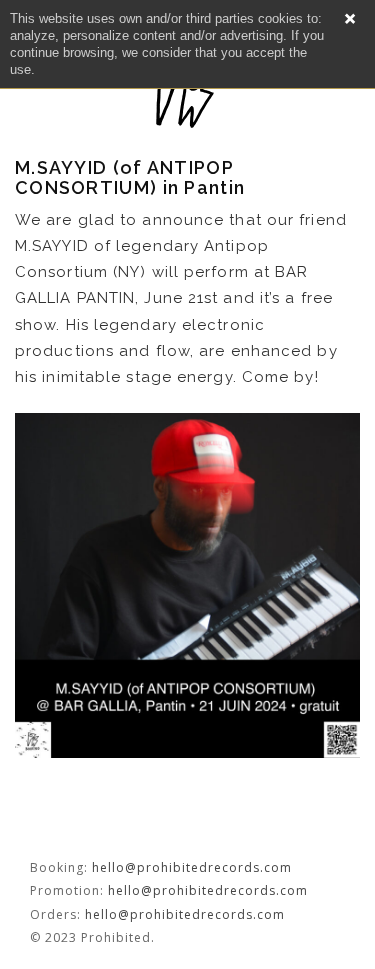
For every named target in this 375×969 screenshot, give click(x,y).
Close (350, 19)
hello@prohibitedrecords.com (192, 867)
